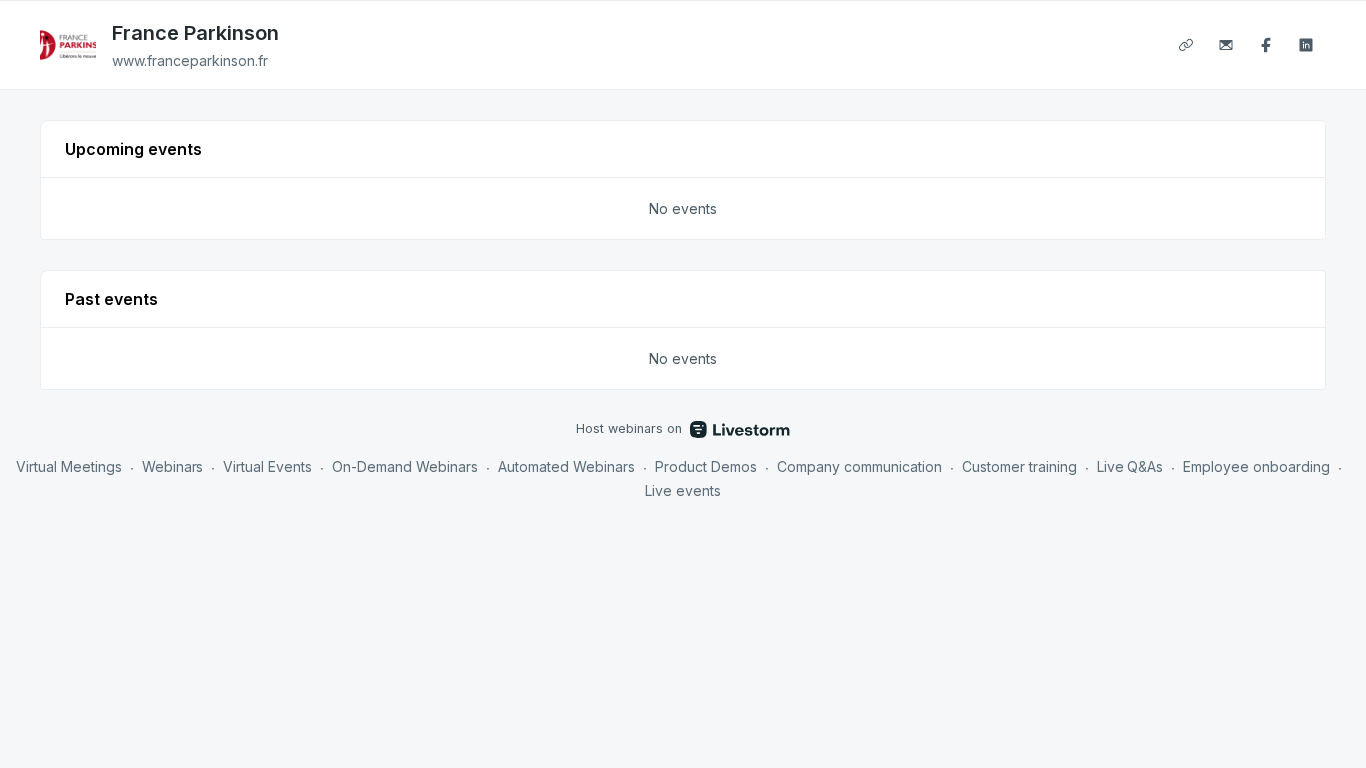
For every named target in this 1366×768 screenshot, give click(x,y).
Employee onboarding (1256, 466)
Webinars (173, 466)
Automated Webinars (566, 466)
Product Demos (706, 466)
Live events (683, 490)
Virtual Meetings (69, 466)
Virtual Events (267, 466)
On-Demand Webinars (405, 466)
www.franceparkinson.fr (190, 60)
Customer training (1019, 466)
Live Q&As (1130, 466)
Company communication (859, 466)
